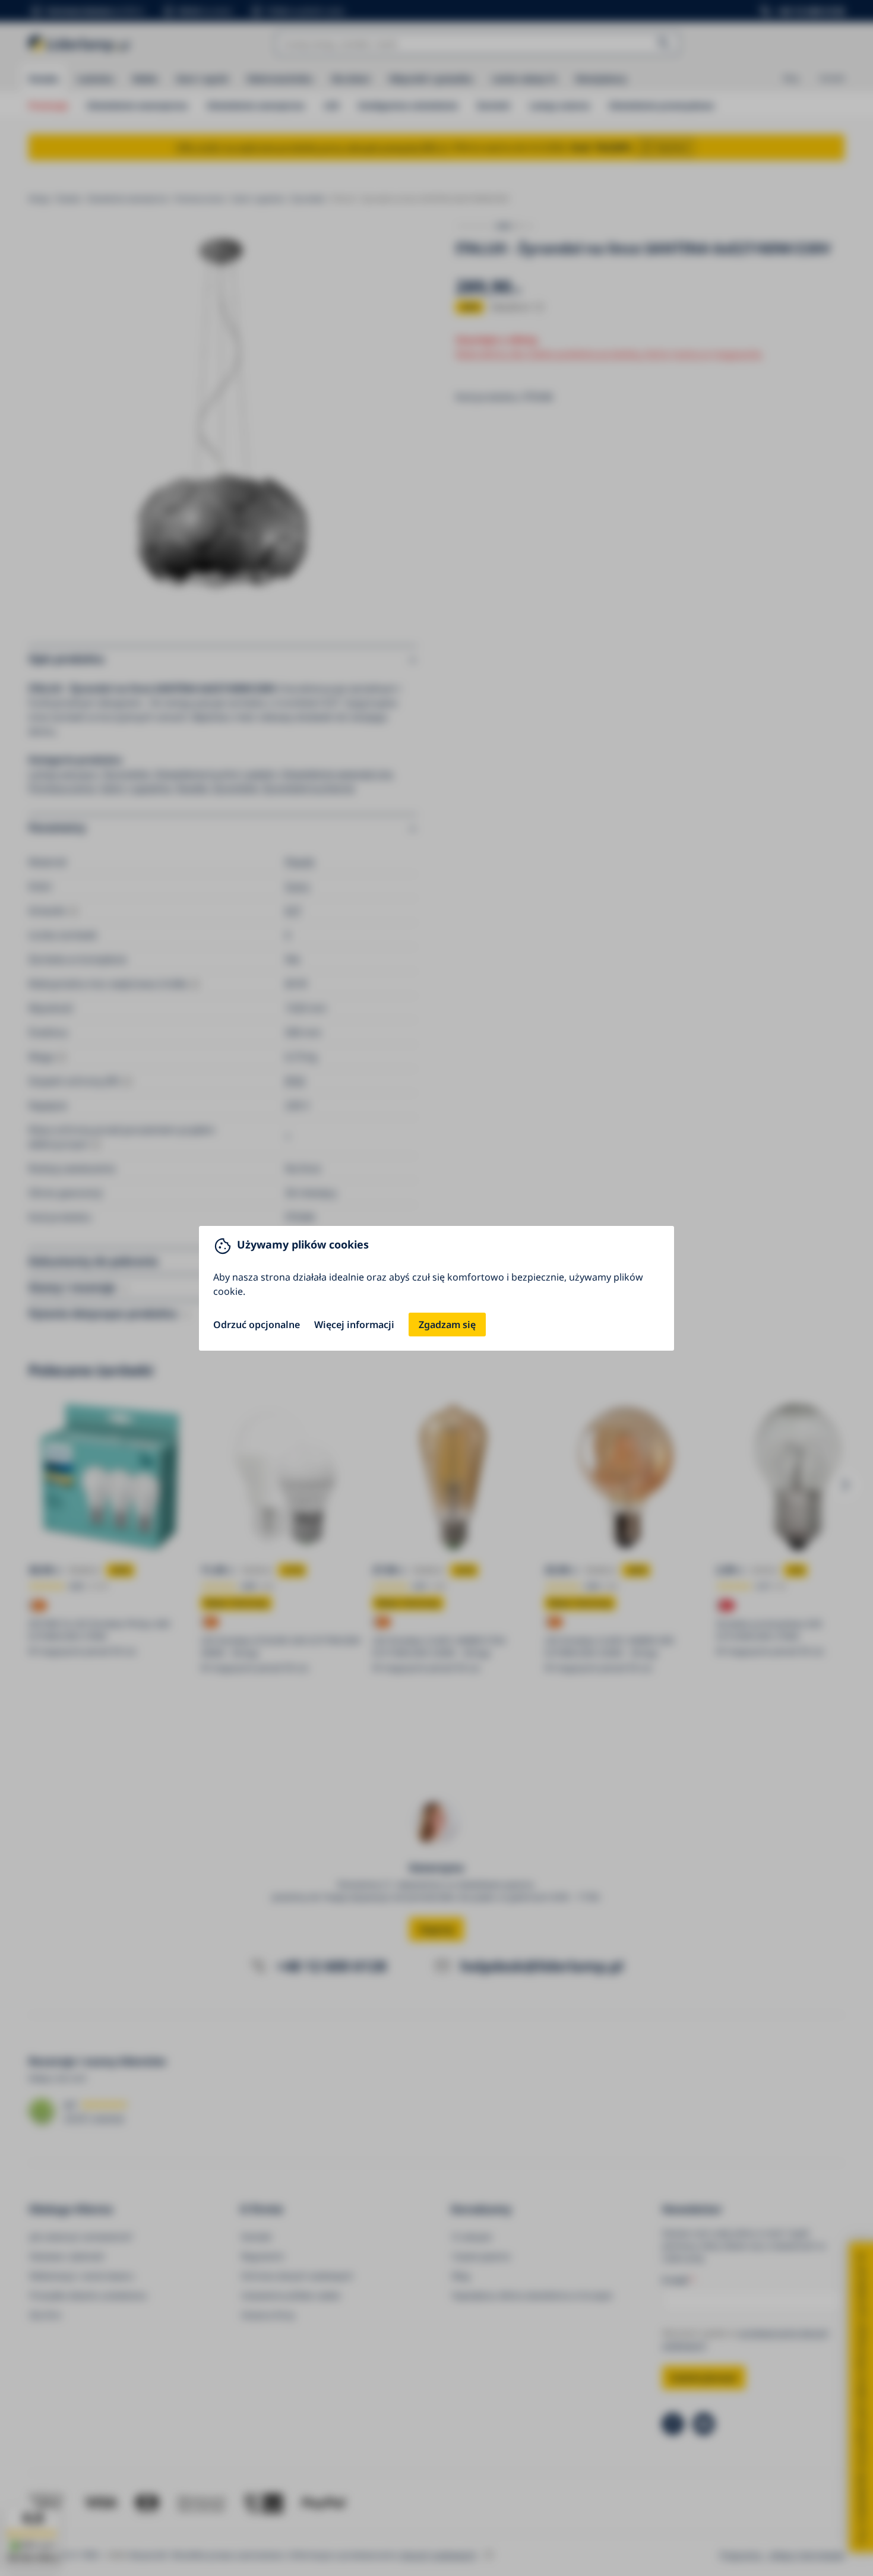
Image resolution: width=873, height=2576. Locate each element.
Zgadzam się (447, 1325)
